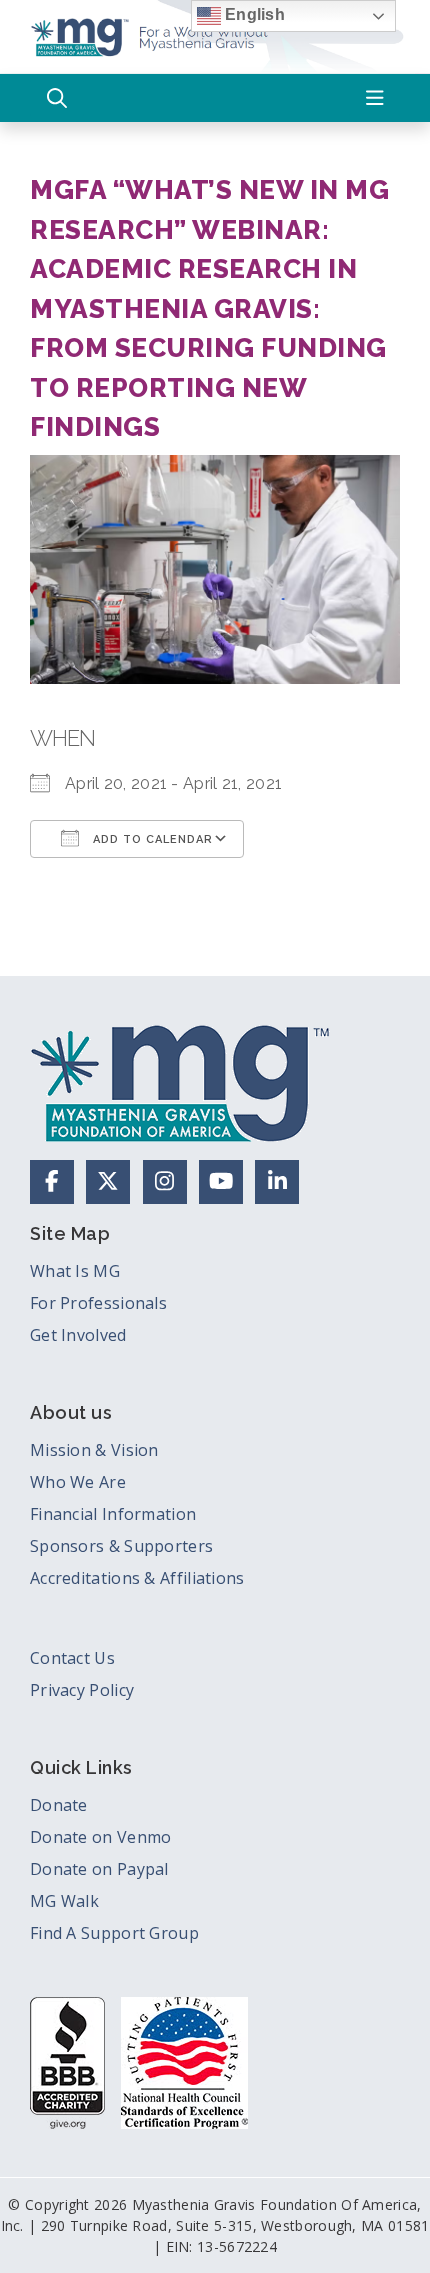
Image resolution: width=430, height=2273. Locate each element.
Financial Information (113, 1514)
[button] (57, 98)
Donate (59, 1805)
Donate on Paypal (99, 1869)
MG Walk (64, 1901)
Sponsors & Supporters (121, 1546)
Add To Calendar (151, 839)
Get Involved (78, 1335)
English (253, 14)
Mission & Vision (94, 1450)
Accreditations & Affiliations (137, 1578)
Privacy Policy (82, 1690)
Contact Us (72, 1658)
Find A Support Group (114, 1933)
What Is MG (75, 1271)
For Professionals (98, 1303)
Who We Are (78, 1482)
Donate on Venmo (101, 1837)
